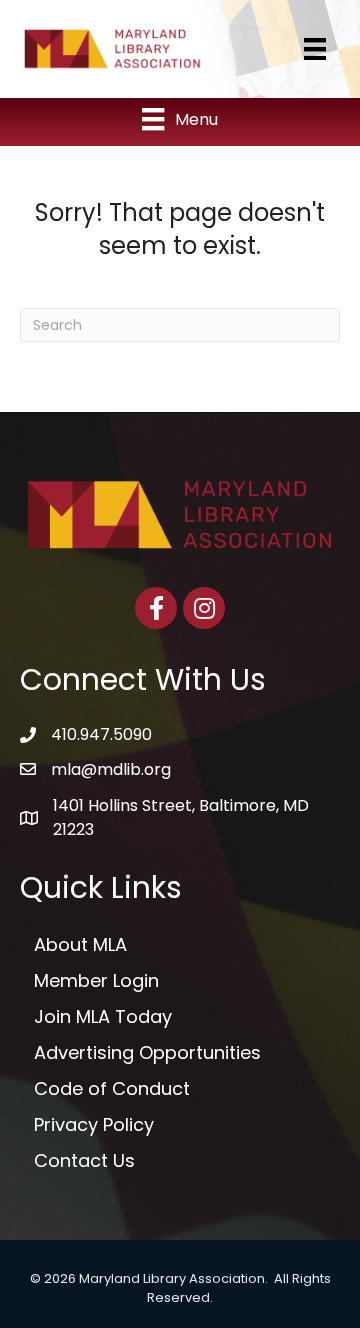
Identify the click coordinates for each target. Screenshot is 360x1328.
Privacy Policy (94, 1124)
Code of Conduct (112, 1088)
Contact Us (84, 1160)
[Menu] (315, 49)
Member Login (96, 980)
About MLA (80, 944)
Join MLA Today (103, 1016)
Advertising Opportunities (147, 1052)
